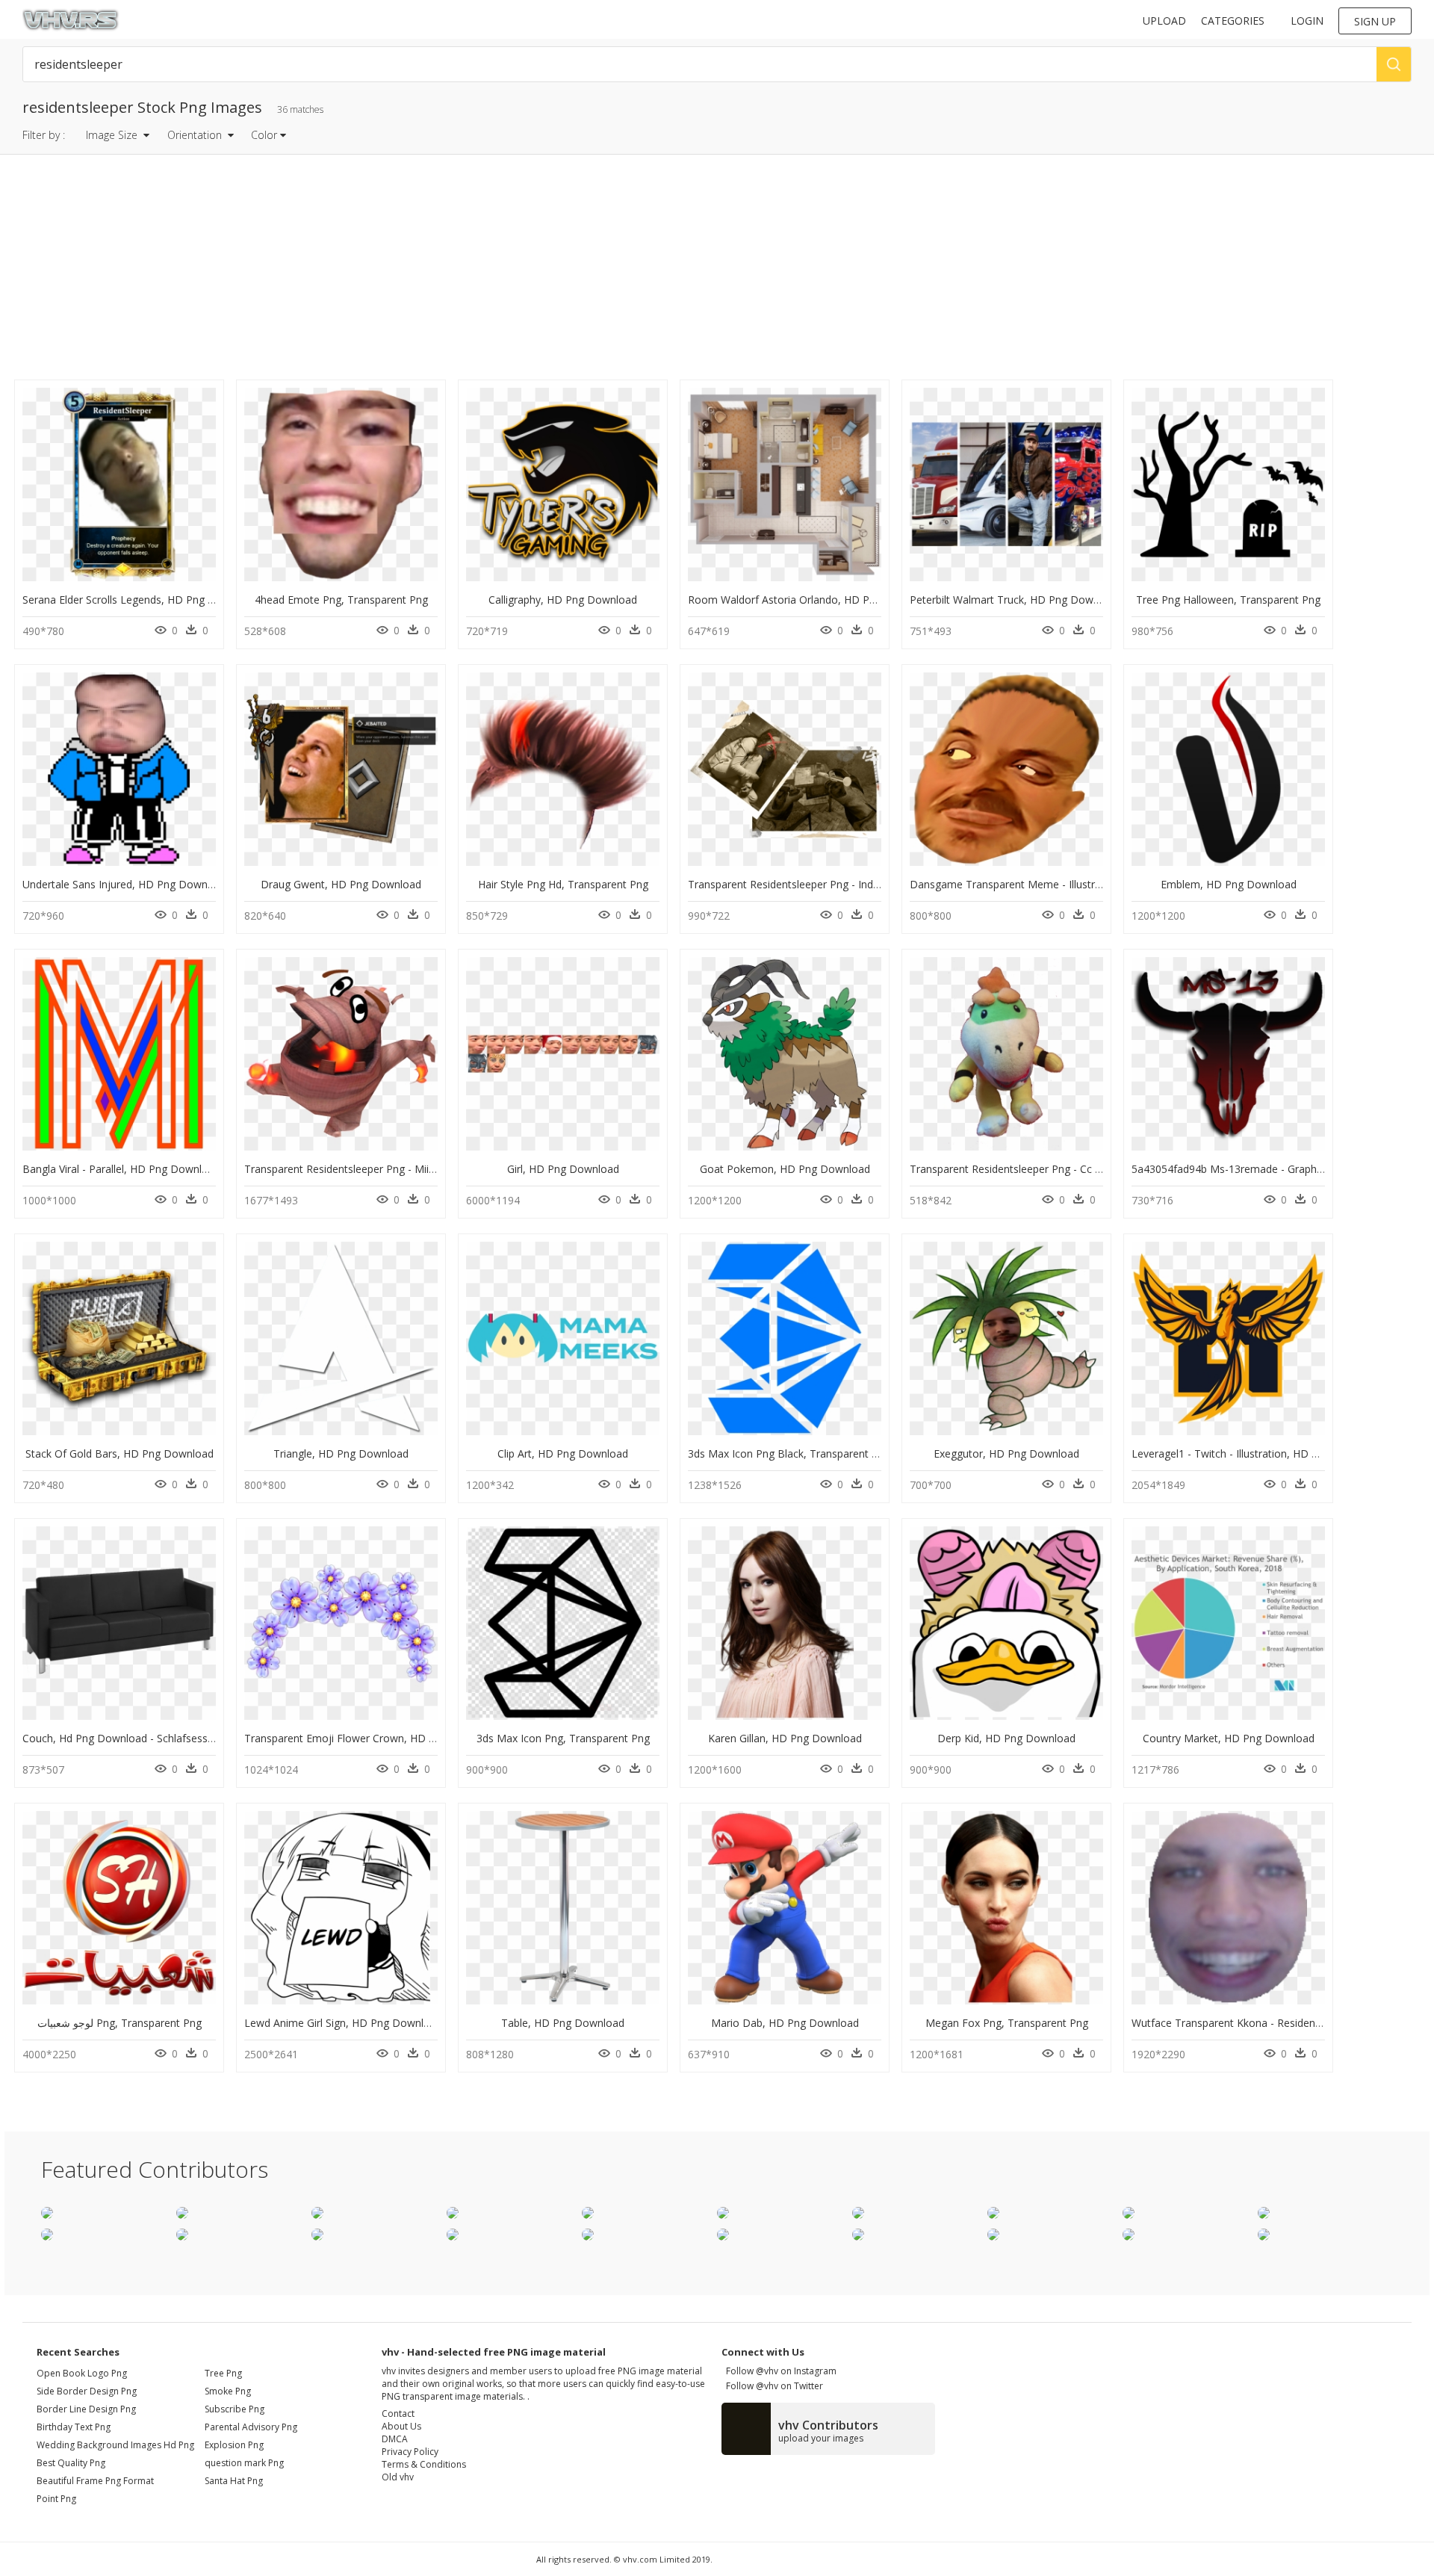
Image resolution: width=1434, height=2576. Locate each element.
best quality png (71, 2463)
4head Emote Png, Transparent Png (341, 600)
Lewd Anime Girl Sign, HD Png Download (343, 2023)
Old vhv (398, 2477)
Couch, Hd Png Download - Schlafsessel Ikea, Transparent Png (174, 1738)
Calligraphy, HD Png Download (563, 600)
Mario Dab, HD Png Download (785, 2023)
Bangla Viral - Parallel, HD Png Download (121, 1169)
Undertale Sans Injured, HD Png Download (125, 884)
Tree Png (223, 2373)
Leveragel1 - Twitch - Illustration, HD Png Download (1257, 1453)
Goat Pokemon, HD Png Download (785, 1169)
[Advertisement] (449, 271)
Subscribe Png (235, 2409)
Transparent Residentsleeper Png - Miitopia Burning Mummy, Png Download (429, 1169)
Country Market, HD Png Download (1229, 1738)
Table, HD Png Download (563, 2023)
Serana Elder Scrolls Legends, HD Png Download (140, 600)
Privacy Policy (410, 2452)
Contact (398, 2414)
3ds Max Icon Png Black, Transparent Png (789, 1453)
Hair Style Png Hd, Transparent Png (563, 884)
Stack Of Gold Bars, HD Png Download (119, 1453)
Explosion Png (234, 2445)
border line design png (86, 2409)
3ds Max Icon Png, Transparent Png (563, 1738)
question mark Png (244, 2463)
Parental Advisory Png (251, 2427)
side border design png (87, 2391)
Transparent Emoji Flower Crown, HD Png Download (372, 1738)
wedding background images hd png (115, 2445)
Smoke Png (228, 2391)
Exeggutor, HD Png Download (1006, 1453)
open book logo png (82, 2373)
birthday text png (74, 2427)
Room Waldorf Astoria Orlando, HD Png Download (811, 600)
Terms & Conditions (424, 2464)
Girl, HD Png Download (563, 1169)
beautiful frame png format (95, 2481)
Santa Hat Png (234, 2481)
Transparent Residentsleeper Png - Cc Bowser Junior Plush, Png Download (1090, 1169)
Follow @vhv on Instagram (779, 2371)
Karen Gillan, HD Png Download (785, 1738)
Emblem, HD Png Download (1229, 884)
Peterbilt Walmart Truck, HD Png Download (1015, 600)
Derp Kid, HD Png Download (1006, 1738)
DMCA (395, 2439)
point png (56, 2499)
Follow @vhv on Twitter (772, 2386)
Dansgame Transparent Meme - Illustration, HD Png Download (1063, 884)
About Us (401, 2426)
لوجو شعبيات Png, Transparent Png (119, 2023)
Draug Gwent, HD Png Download (341, 884)
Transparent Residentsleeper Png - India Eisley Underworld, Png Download (868, 884)
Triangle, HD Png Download (341, 1453)
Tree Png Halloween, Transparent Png (1228, 600)
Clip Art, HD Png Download (563, 1453)
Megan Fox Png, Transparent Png (1007, 2023)
